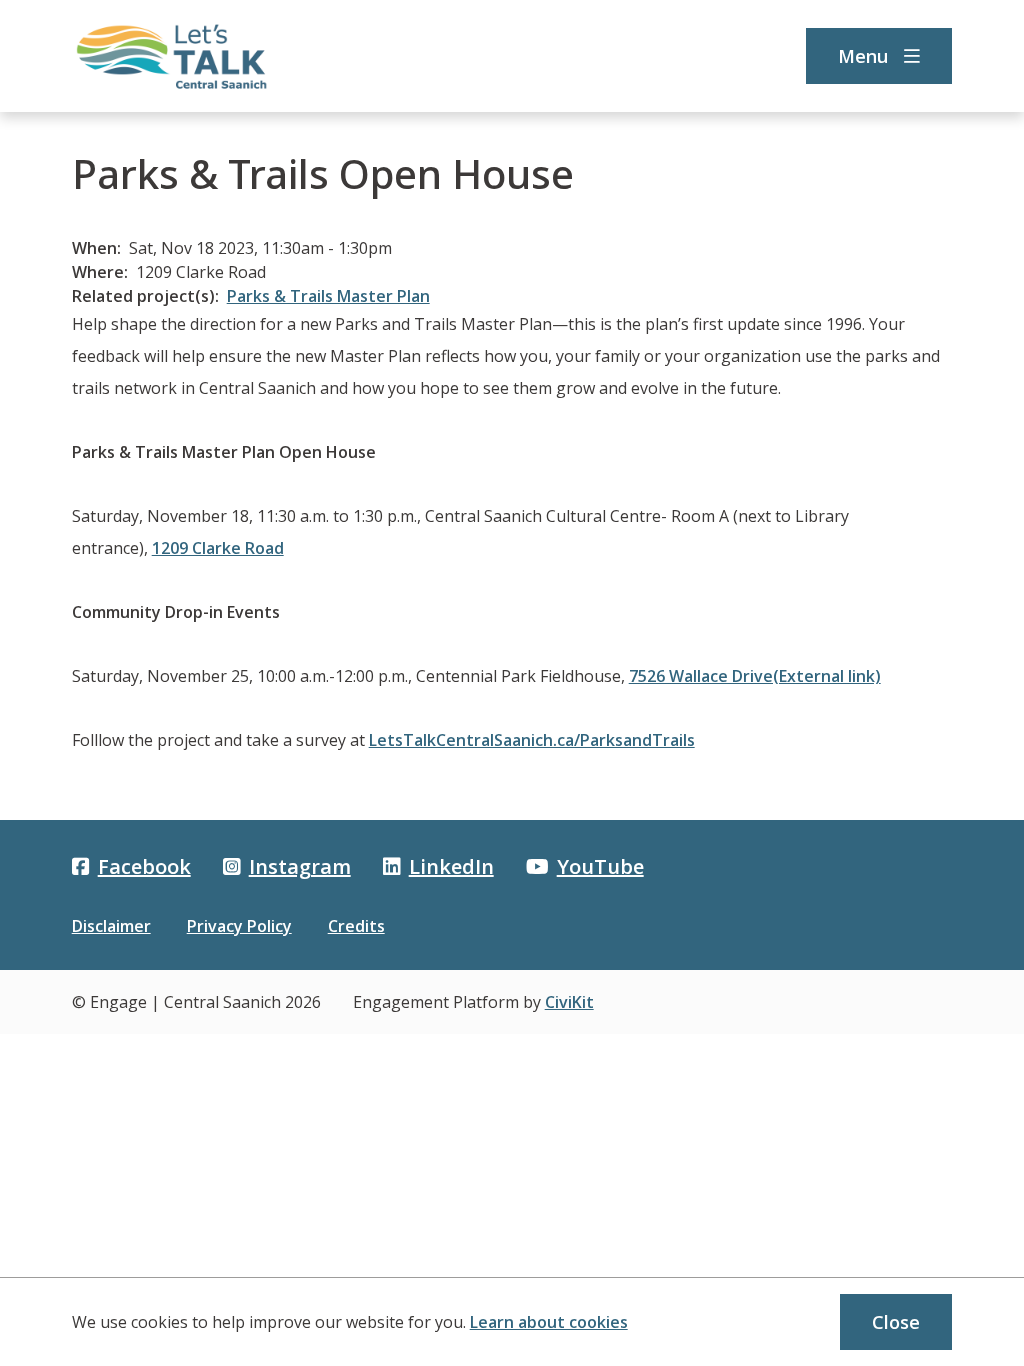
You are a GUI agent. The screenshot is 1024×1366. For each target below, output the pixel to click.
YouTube (600, 866)
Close (896, 1322)
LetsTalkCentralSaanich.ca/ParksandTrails (532, 740)
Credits (356, 926)
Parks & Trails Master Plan (328, 296)
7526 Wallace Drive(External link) (755, 676)
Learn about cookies (549, 1322)
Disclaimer (111, 926)
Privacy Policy (239, 926)
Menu (863, 56)
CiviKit (569, 1002)
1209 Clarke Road (218, 548)
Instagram (300, 866)
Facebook (144, 866)
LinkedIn (451, 866)
